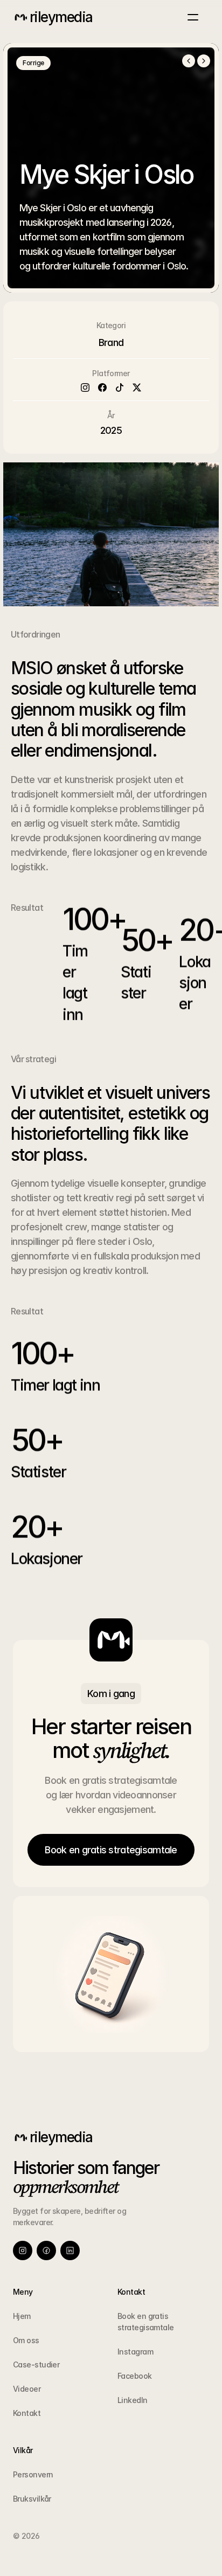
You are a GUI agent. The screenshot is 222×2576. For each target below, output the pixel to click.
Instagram (135, 2352)
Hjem (22, 2316)
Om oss (26, 2340)
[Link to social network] (23, 2250)
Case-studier (36, 2364)
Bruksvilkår (32, 2499)
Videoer (27, 2389)
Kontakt (27, 2413)
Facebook (135, 2376)
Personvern (33, 2474)
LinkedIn (133, 2400)
